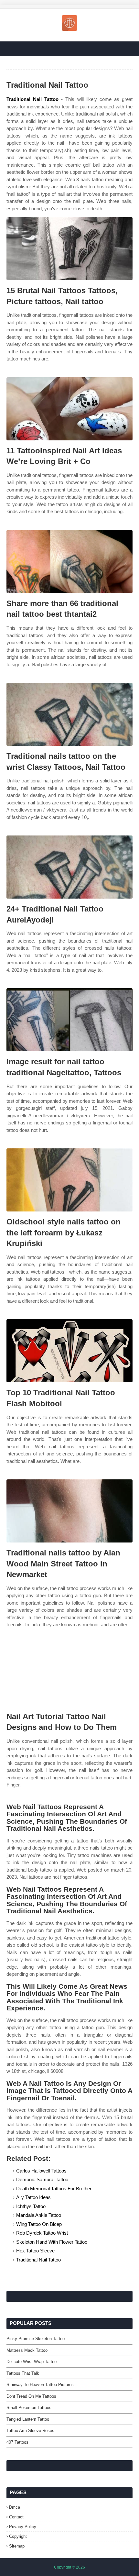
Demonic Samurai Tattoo (42, 2179)
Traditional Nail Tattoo (32, 99)
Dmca (15, 2507)
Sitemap (17, 2546)
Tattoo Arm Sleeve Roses (30, 2431)
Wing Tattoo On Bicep (39, 2224)
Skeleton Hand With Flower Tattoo (52, 2242)
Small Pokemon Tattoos (29, 2408)
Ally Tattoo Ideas (33, 2197)
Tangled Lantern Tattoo (28, 2419)
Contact (16, 2517)
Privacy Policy (23, 2527)
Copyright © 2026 (69, 2567)
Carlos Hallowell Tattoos (41, 2171)
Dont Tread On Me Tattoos (31, 2396)
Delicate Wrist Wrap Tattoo (32, 2362)
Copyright (18, 2536)
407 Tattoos (17, 2442)
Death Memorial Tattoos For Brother (54, 2189)
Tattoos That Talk (23, 2373)
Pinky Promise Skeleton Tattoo (36, 2339)
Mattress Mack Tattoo (27, 2350)
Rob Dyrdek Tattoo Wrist (42, 2233)
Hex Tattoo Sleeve (35, 2251)
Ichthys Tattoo (31, 2206)
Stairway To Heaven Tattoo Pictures (40, 2385)
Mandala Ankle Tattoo (39, 2215)
